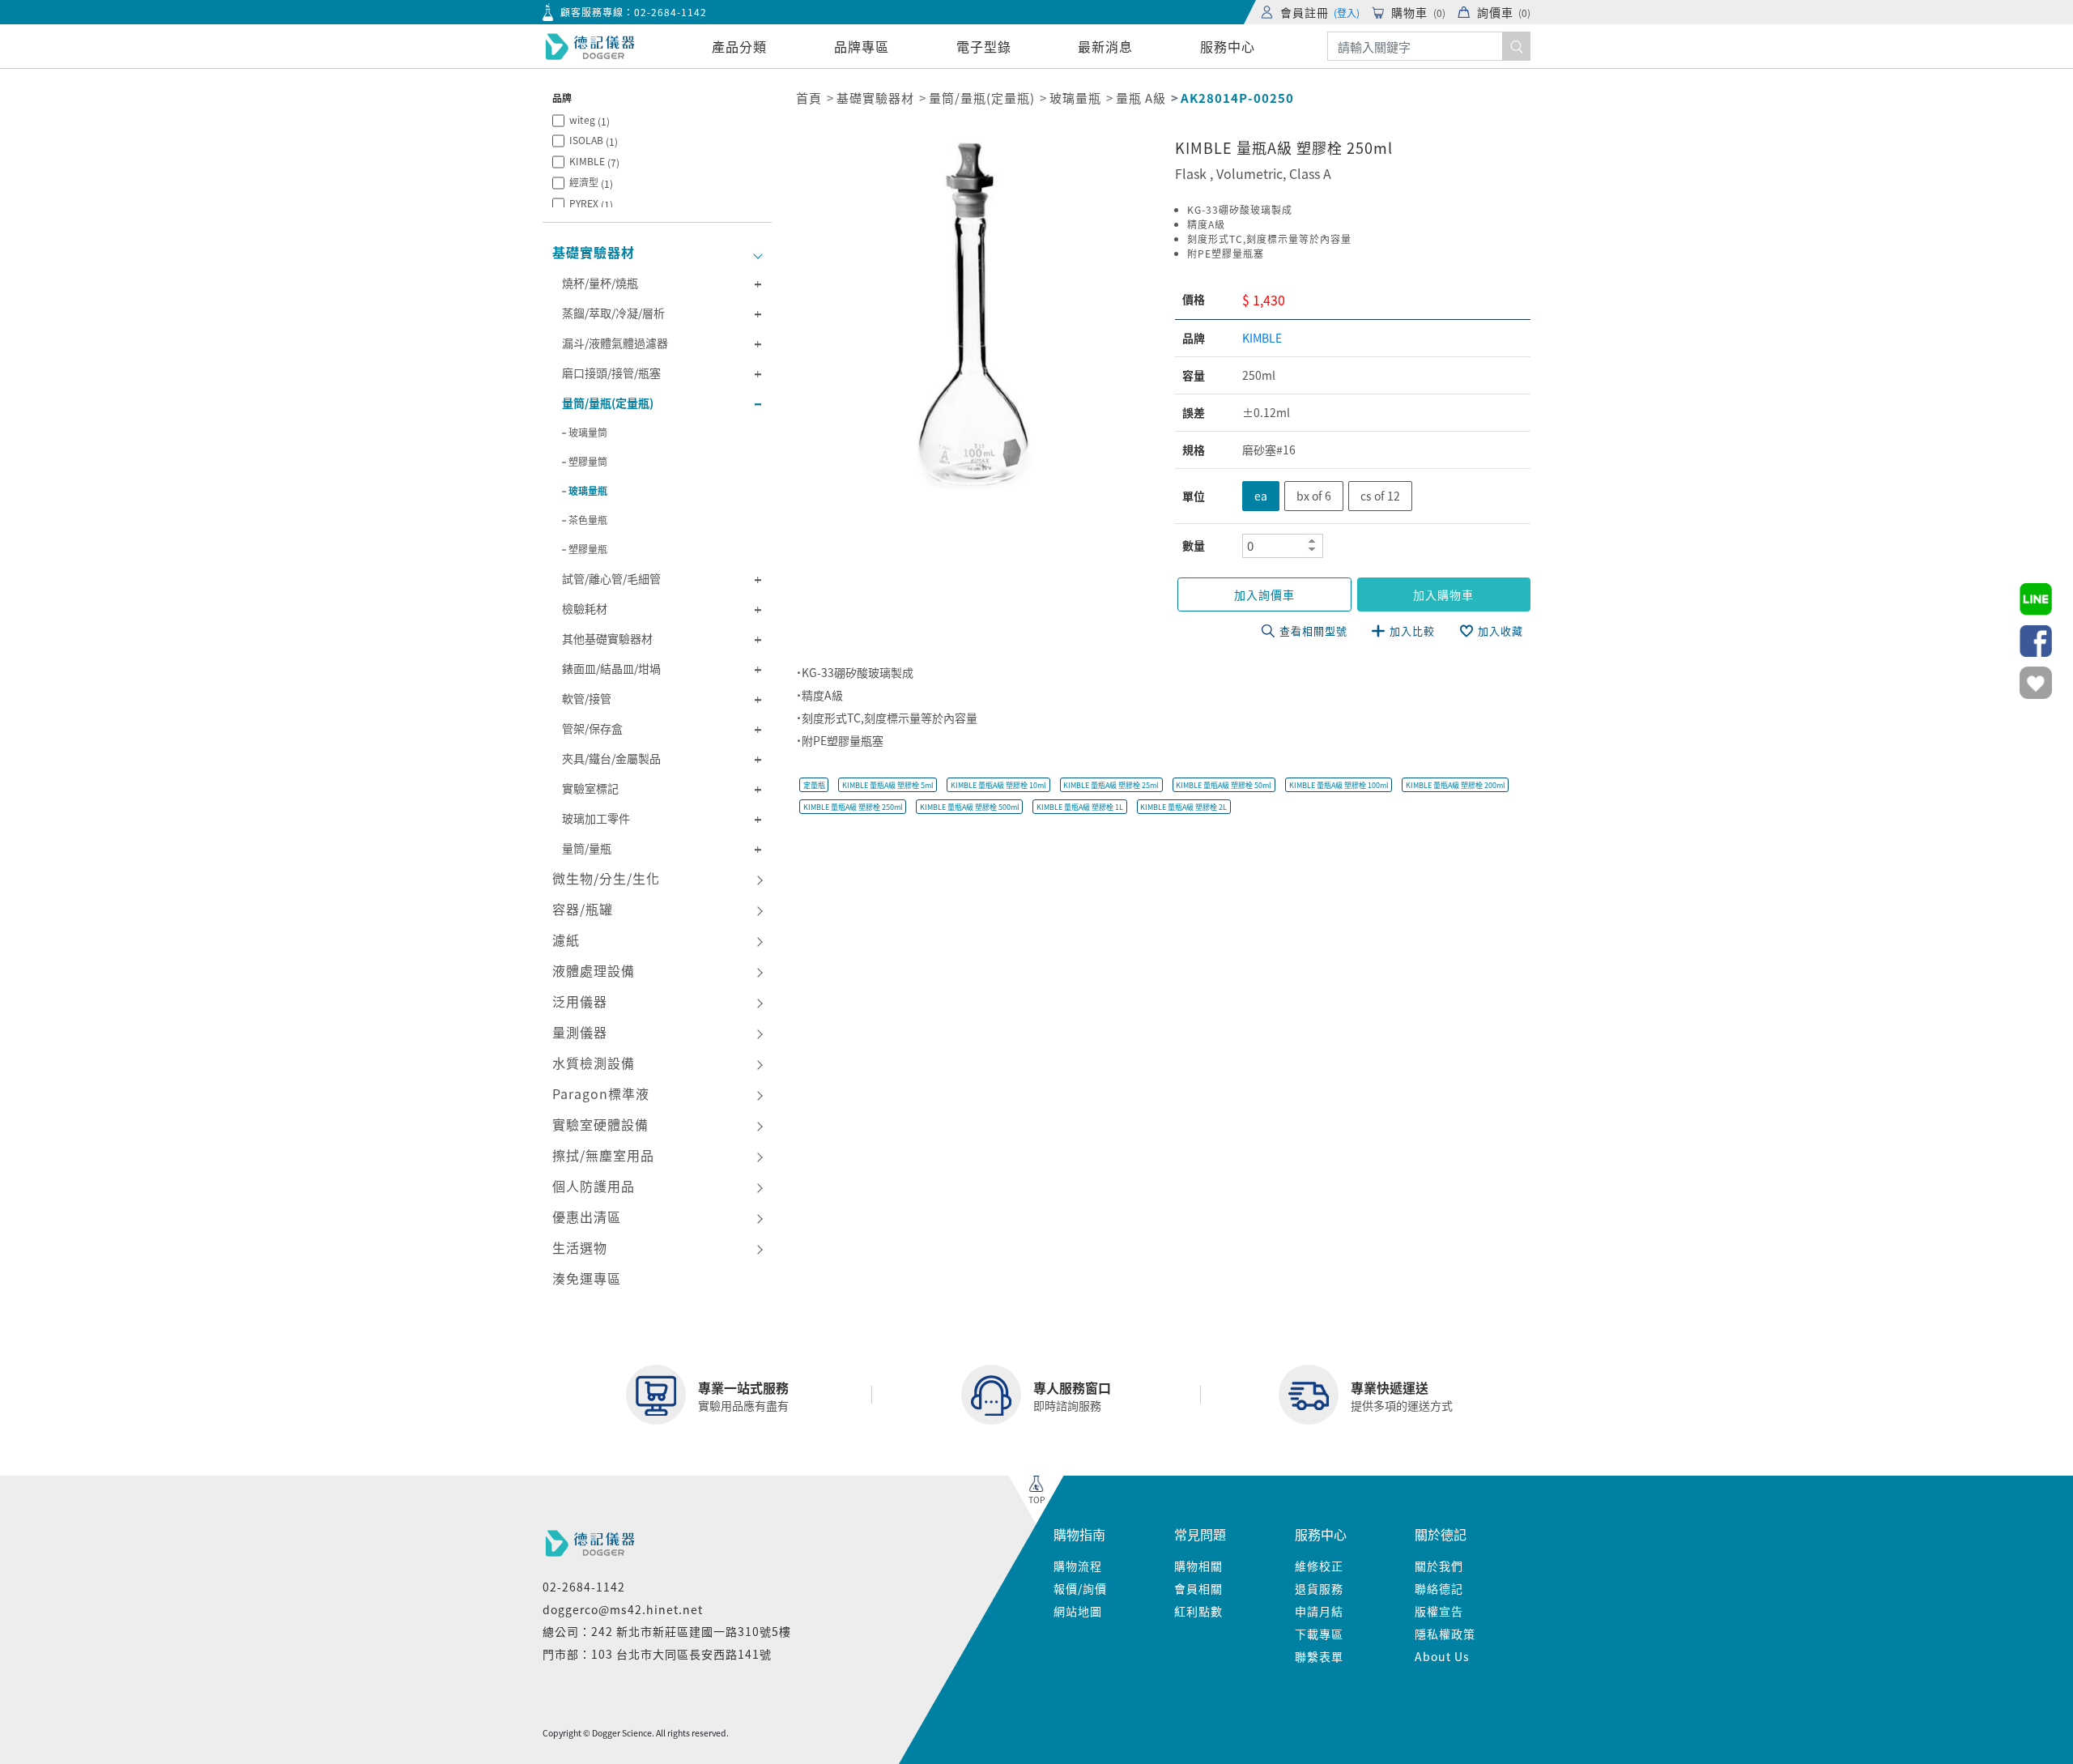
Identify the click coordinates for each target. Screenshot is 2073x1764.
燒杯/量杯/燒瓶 (600, 283)
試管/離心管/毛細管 (611, 578)
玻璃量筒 (588, 432)
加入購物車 (1443, 594)
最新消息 (1105, 46)
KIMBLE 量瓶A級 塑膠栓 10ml (998, 785)
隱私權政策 (1445, 1634)
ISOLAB (594, 141)
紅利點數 (1198, 1611)
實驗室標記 (590, 788)
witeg (590, 120)
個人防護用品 (594, 1186)
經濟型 (591, 183)
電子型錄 (984, 46)
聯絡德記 (1439, 1588)
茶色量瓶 (588, 520)
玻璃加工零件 (596, 818)
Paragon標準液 (601, 1093)
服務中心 (1228, 46)
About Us (1442, 1656)
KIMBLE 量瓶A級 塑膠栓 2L (1183, 807)
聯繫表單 (1319, 1656)
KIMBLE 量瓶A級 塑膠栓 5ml (888, 785)
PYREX (591, 204)
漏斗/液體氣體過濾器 (615, 343)
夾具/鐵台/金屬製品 (611, 758)
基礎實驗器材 (594, 252)
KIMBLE (594, 162)
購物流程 (1078, 1566)
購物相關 (1198, 1566)
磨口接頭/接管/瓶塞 (611, 373)
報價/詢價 (1080, 1588)
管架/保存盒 (592, 728)
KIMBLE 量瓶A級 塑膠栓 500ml (970, 807)
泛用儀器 (580, 1001)
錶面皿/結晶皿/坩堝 (611, 668)
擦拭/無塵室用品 (603, 1155)
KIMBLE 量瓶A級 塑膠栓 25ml (1111, 785)
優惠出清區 (587, 1216)
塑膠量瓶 (588, 549)
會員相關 (1198, 1588)
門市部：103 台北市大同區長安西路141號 (657, 1654)
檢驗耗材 (585, 608)
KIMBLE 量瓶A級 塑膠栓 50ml (1224, 785)
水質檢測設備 (594, 1063)
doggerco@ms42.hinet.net (623, 1609)
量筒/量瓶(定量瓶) (608, 403)
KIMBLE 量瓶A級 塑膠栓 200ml (1456, 785)
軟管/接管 (587, 698)
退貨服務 (1319, 1588)
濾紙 (566, 940)
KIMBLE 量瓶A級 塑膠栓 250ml (853, 807)
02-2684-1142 (670, 12)
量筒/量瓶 (587, 848)
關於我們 (1439, 1566)
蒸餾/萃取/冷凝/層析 (613, 313)
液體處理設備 (594, 970)
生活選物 (580, 1247)
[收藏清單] (2036, 683)
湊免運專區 (587, 1278)
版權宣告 (1439, 1611)
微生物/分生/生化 (606, 878)
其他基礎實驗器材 (607, 638)
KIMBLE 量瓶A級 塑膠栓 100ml (1339, 785)
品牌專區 (862, 46)
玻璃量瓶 (588, 490)
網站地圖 (1078, 1611)
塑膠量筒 (588, 461)
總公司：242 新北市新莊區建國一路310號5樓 (667, 1631)
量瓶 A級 (1141, 98)
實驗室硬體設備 (600, 1124)
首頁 (809, 98)
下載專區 (1319, 1634)
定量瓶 (814, 785)
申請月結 (1319, 1611)
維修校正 (1319, 1566)
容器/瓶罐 (583, 909)
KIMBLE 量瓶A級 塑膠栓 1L (1080, 807)
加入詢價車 (1264, 594)
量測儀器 (580, 1032)
